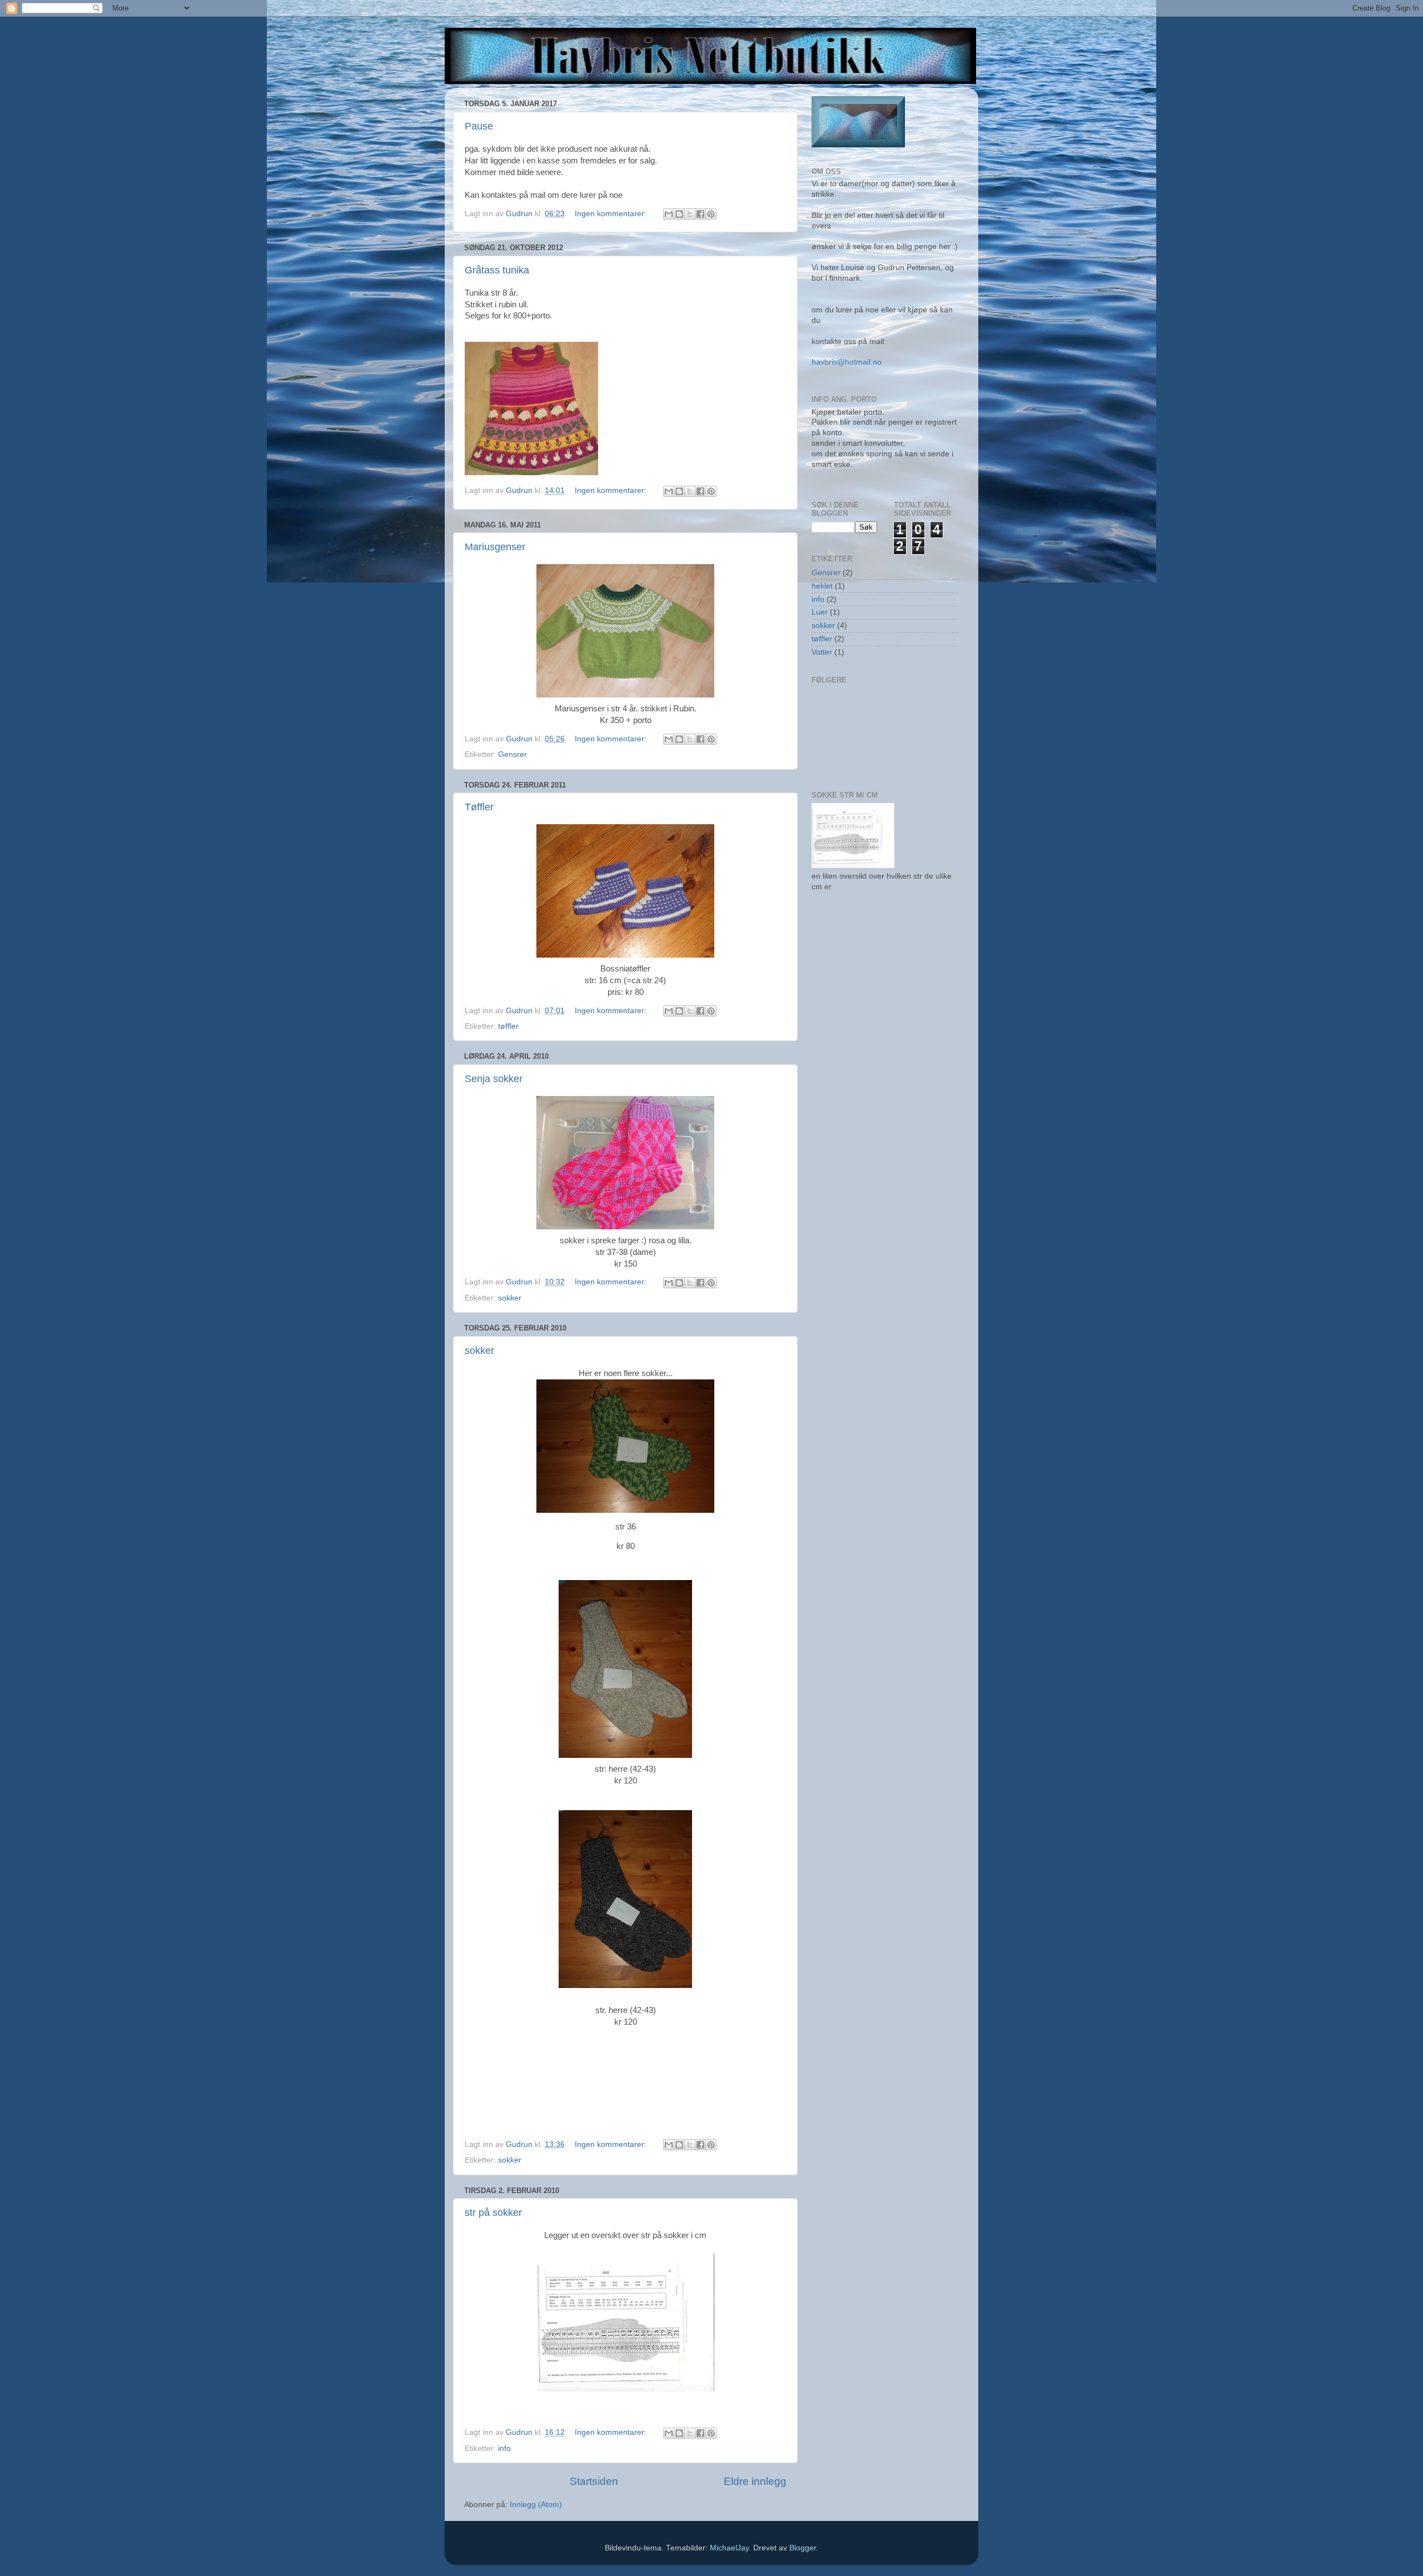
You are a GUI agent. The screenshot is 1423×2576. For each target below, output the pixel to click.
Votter (822, 652)
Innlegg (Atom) (536, 2505)
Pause (479, 126)
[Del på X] (690, 214)
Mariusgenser (495, 547)
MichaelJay (729, 2548)
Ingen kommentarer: (612, 214)
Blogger (803, 2548)
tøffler (508, 1026)
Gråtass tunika (497, 270)
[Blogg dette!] (679, 214)
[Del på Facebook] (700, 214)
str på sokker (493, 2213)
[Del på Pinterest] (711, 214)
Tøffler (479, 807)
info (504, 2448)
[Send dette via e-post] (669, 214)
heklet (822, 586)
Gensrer (513, 754)
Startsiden (594, 2481)
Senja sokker (494, 1079)
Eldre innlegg (755, 2481)
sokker (510, 1298)
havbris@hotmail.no (847, 362)
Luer (820, 612)
